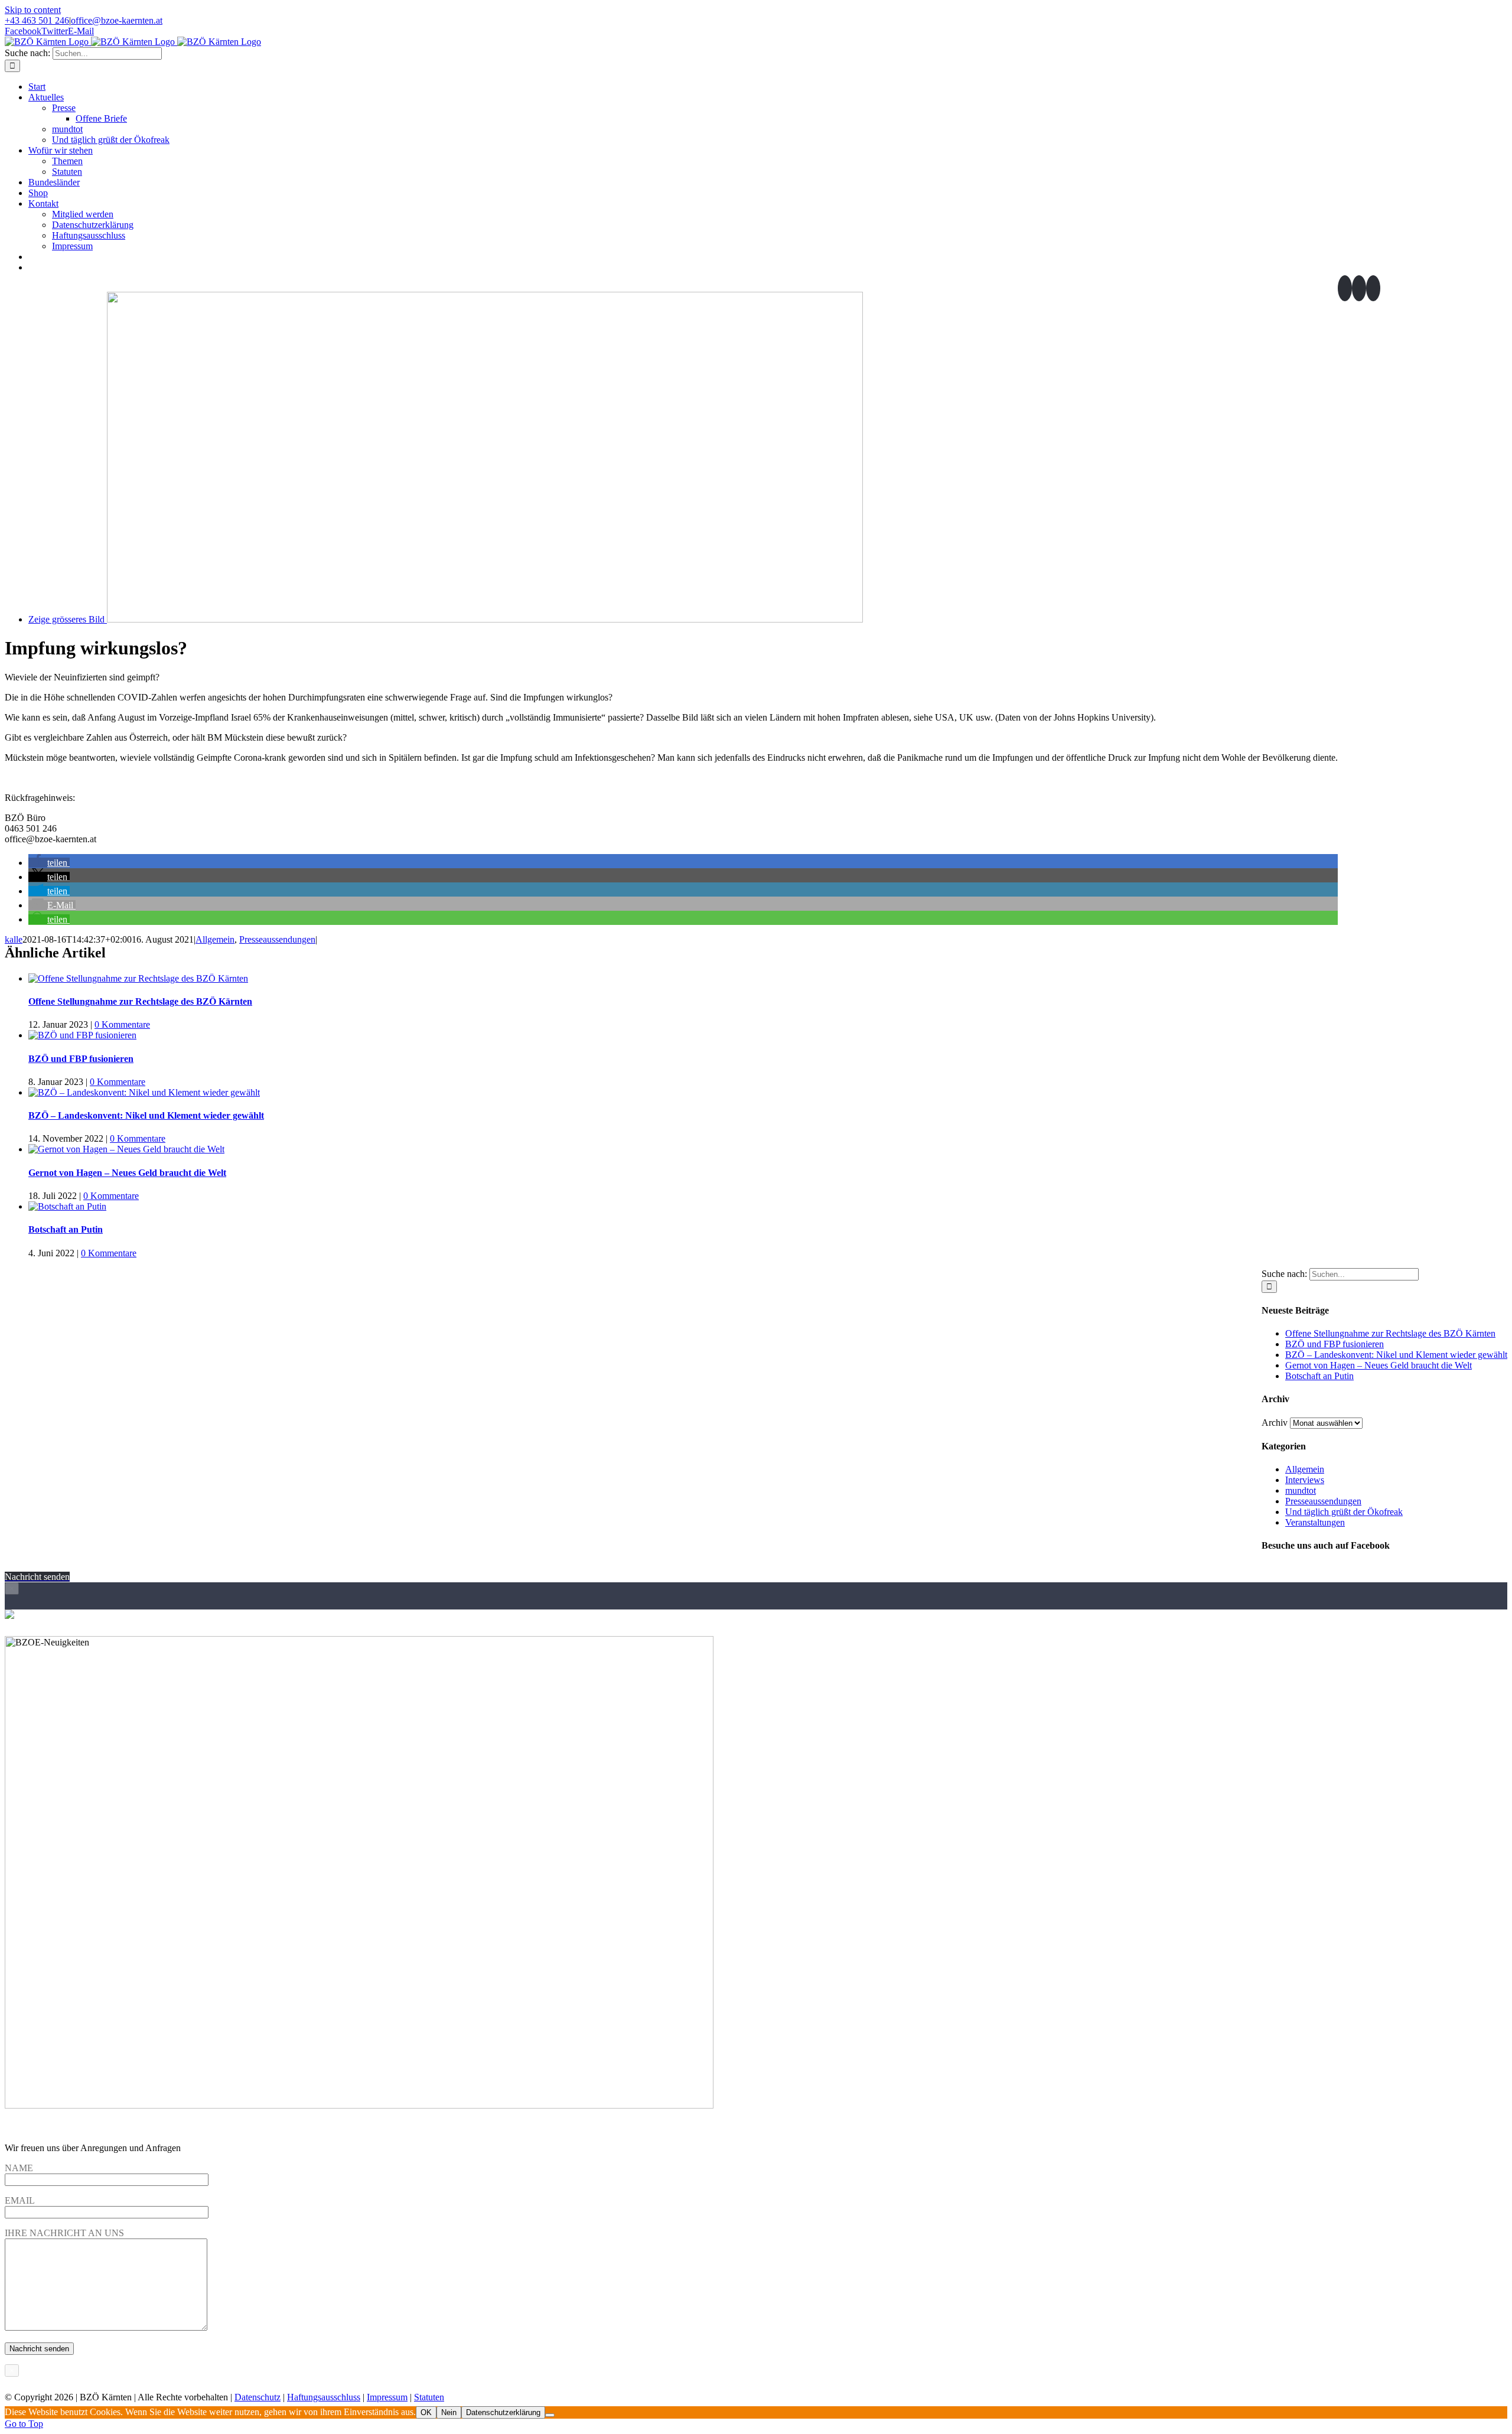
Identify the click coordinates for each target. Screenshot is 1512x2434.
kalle (14, 939)
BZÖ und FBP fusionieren (81, 1059)
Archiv (1275, 1423)
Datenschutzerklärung (503, 2412)
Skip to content (33, 10)
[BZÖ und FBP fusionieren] (82, 1035)
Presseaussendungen (277, 939)
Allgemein (215, 939)
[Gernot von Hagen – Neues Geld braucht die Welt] (126, 1149)
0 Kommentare (122, 1024)
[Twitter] (1359, 288)
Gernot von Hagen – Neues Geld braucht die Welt (127, 1173)
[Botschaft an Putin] (67, 1206)
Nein (449, 2412)
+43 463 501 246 (37, 20)
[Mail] (1373, 288)
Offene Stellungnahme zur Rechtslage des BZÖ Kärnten (140, 1001)
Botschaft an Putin (66, 1229)
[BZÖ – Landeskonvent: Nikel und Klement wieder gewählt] (144, 1092)
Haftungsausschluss (324, 2397)
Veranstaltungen (1315, 1522)
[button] (49, 863)
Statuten (429, 2397)
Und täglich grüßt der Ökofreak (1344, 1512)
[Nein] (550, 2415)
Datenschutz (258, 2397)
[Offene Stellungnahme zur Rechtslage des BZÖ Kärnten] (138, 978)
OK (426, 2412)
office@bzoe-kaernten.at (117, 20)
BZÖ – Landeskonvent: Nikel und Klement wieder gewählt (146, 1115)
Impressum (387, 2397)
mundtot (1301, 1490)
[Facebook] (1345, 288)
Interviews (1305, 1480)
